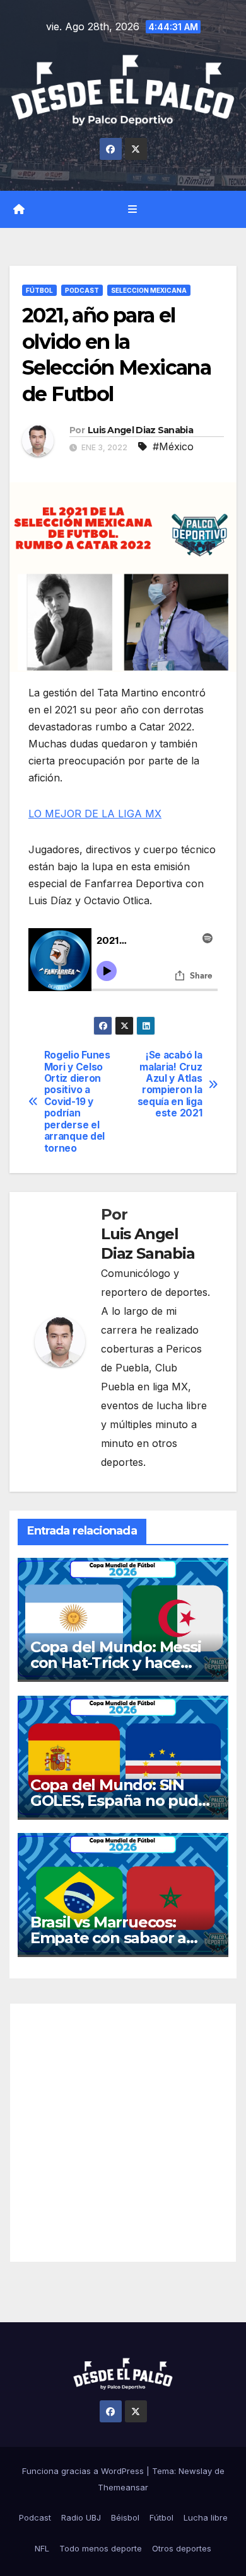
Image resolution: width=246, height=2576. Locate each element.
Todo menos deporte (101, 2548)
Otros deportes (182, 2548)
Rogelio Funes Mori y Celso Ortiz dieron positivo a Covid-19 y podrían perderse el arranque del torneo (77, 1102)
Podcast (82, 290)
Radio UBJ (81, 2517)
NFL (42, 2548)
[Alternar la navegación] (132, 209)
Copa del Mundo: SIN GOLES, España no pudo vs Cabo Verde (119, 1801)
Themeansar (123, 2487)
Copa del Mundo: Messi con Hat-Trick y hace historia (116, 1663)
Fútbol (39, 290)
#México (173, 446)
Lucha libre (206, 2517)
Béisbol (125, 2517)
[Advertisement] (123, 2133)
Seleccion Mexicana (149, 290)
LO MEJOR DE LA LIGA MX (95, 814)
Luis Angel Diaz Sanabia (140, 430)
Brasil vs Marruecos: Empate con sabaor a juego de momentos (108, 1938)
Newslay (195, 2471)
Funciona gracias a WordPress (84, 2471)
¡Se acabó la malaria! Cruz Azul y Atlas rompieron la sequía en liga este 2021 (170, 1084)
